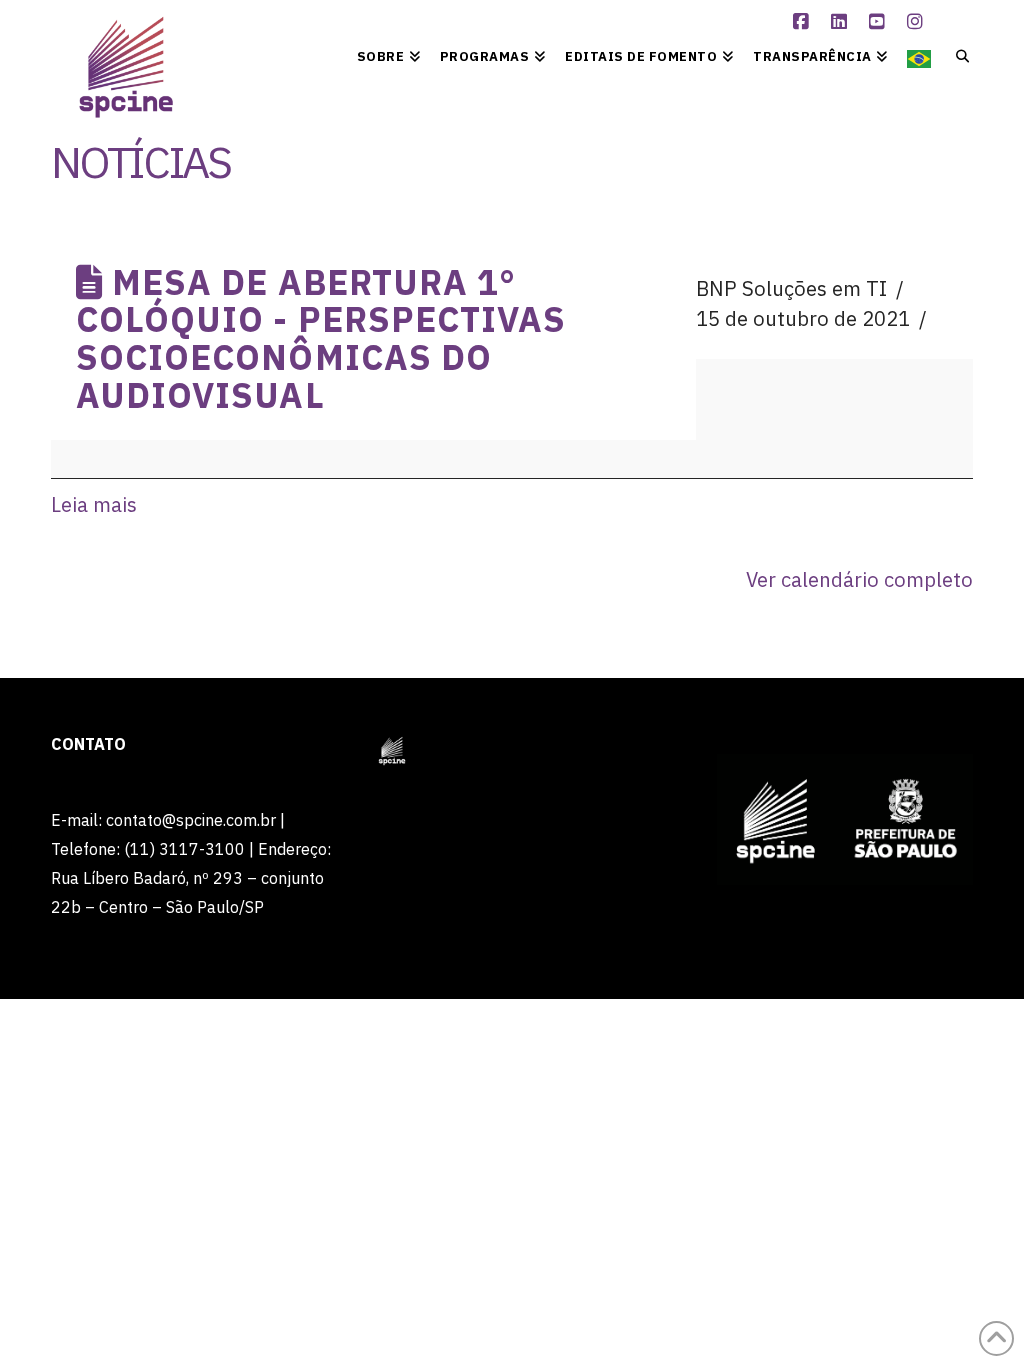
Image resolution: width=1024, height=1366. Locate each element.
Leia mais (94, 504)
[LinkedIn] (842, 22)
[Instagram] (918, 22)
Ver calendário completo (859, 579)
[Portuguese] (919, 55)
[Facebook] (804, 22)
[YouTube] (880, 22)
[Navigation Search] (956, 55)
